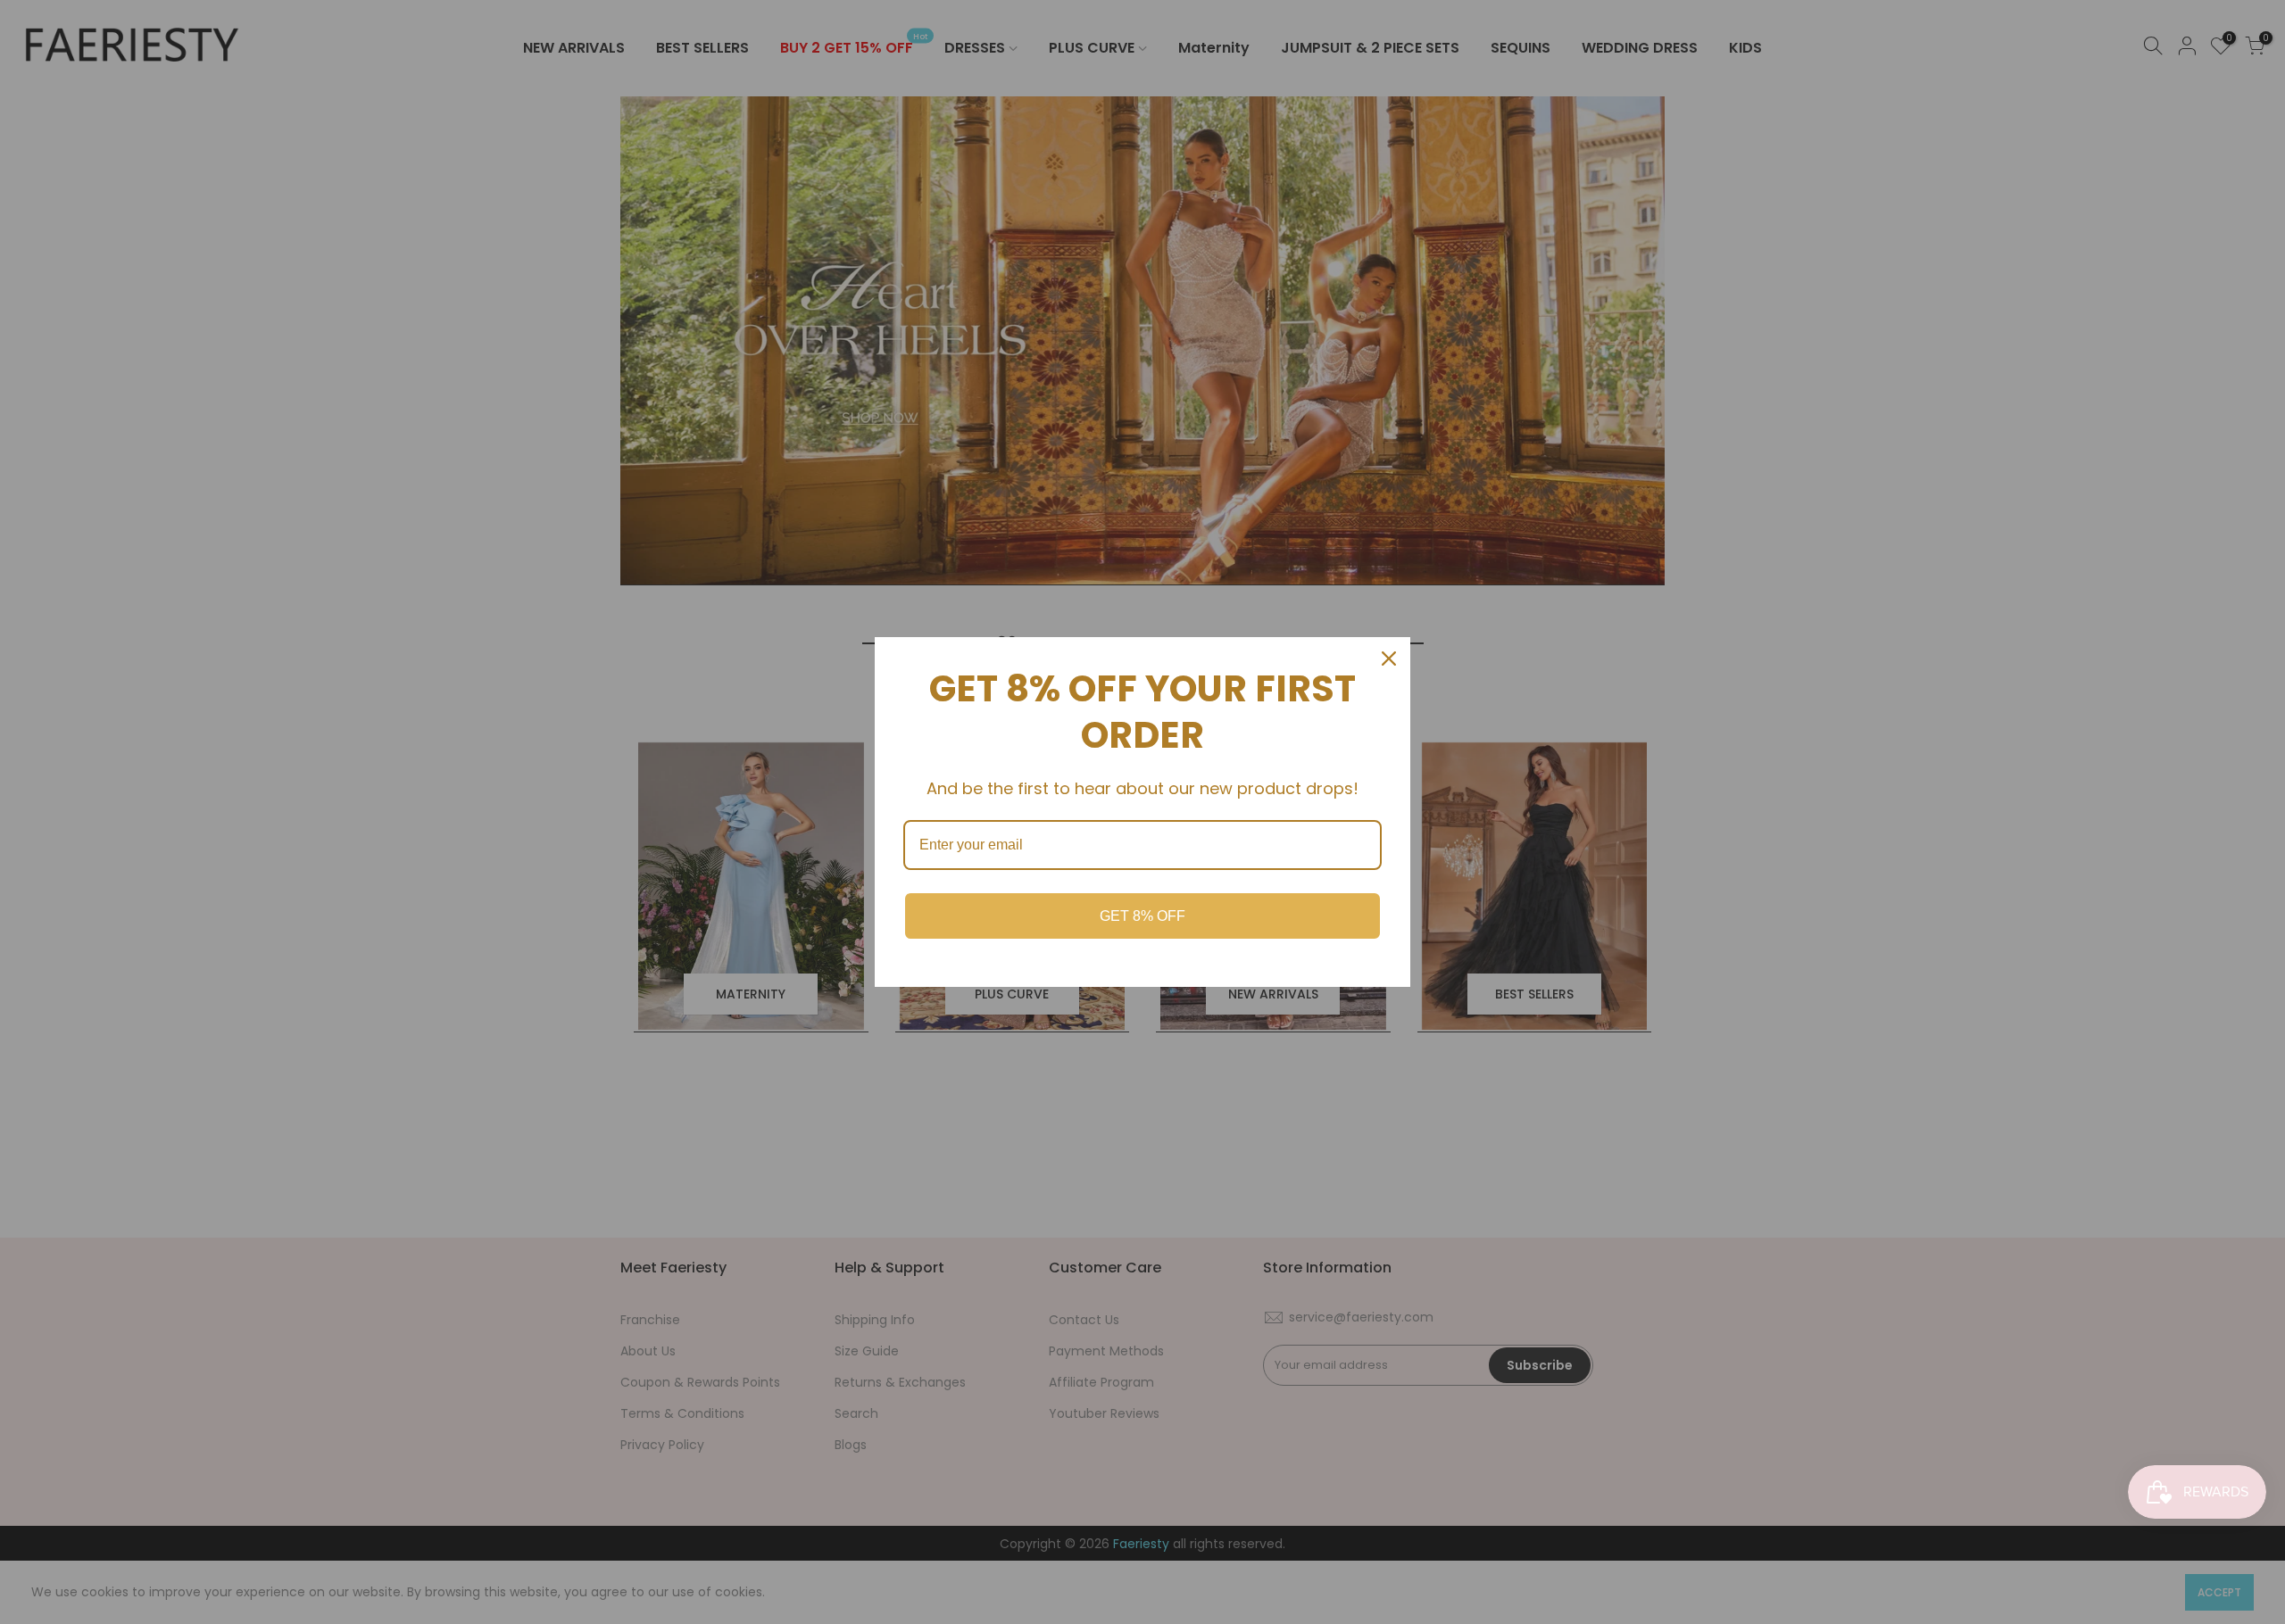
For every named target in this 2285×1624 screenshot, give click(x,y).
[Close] (1389, 659)
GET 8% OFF (1142, 916)
